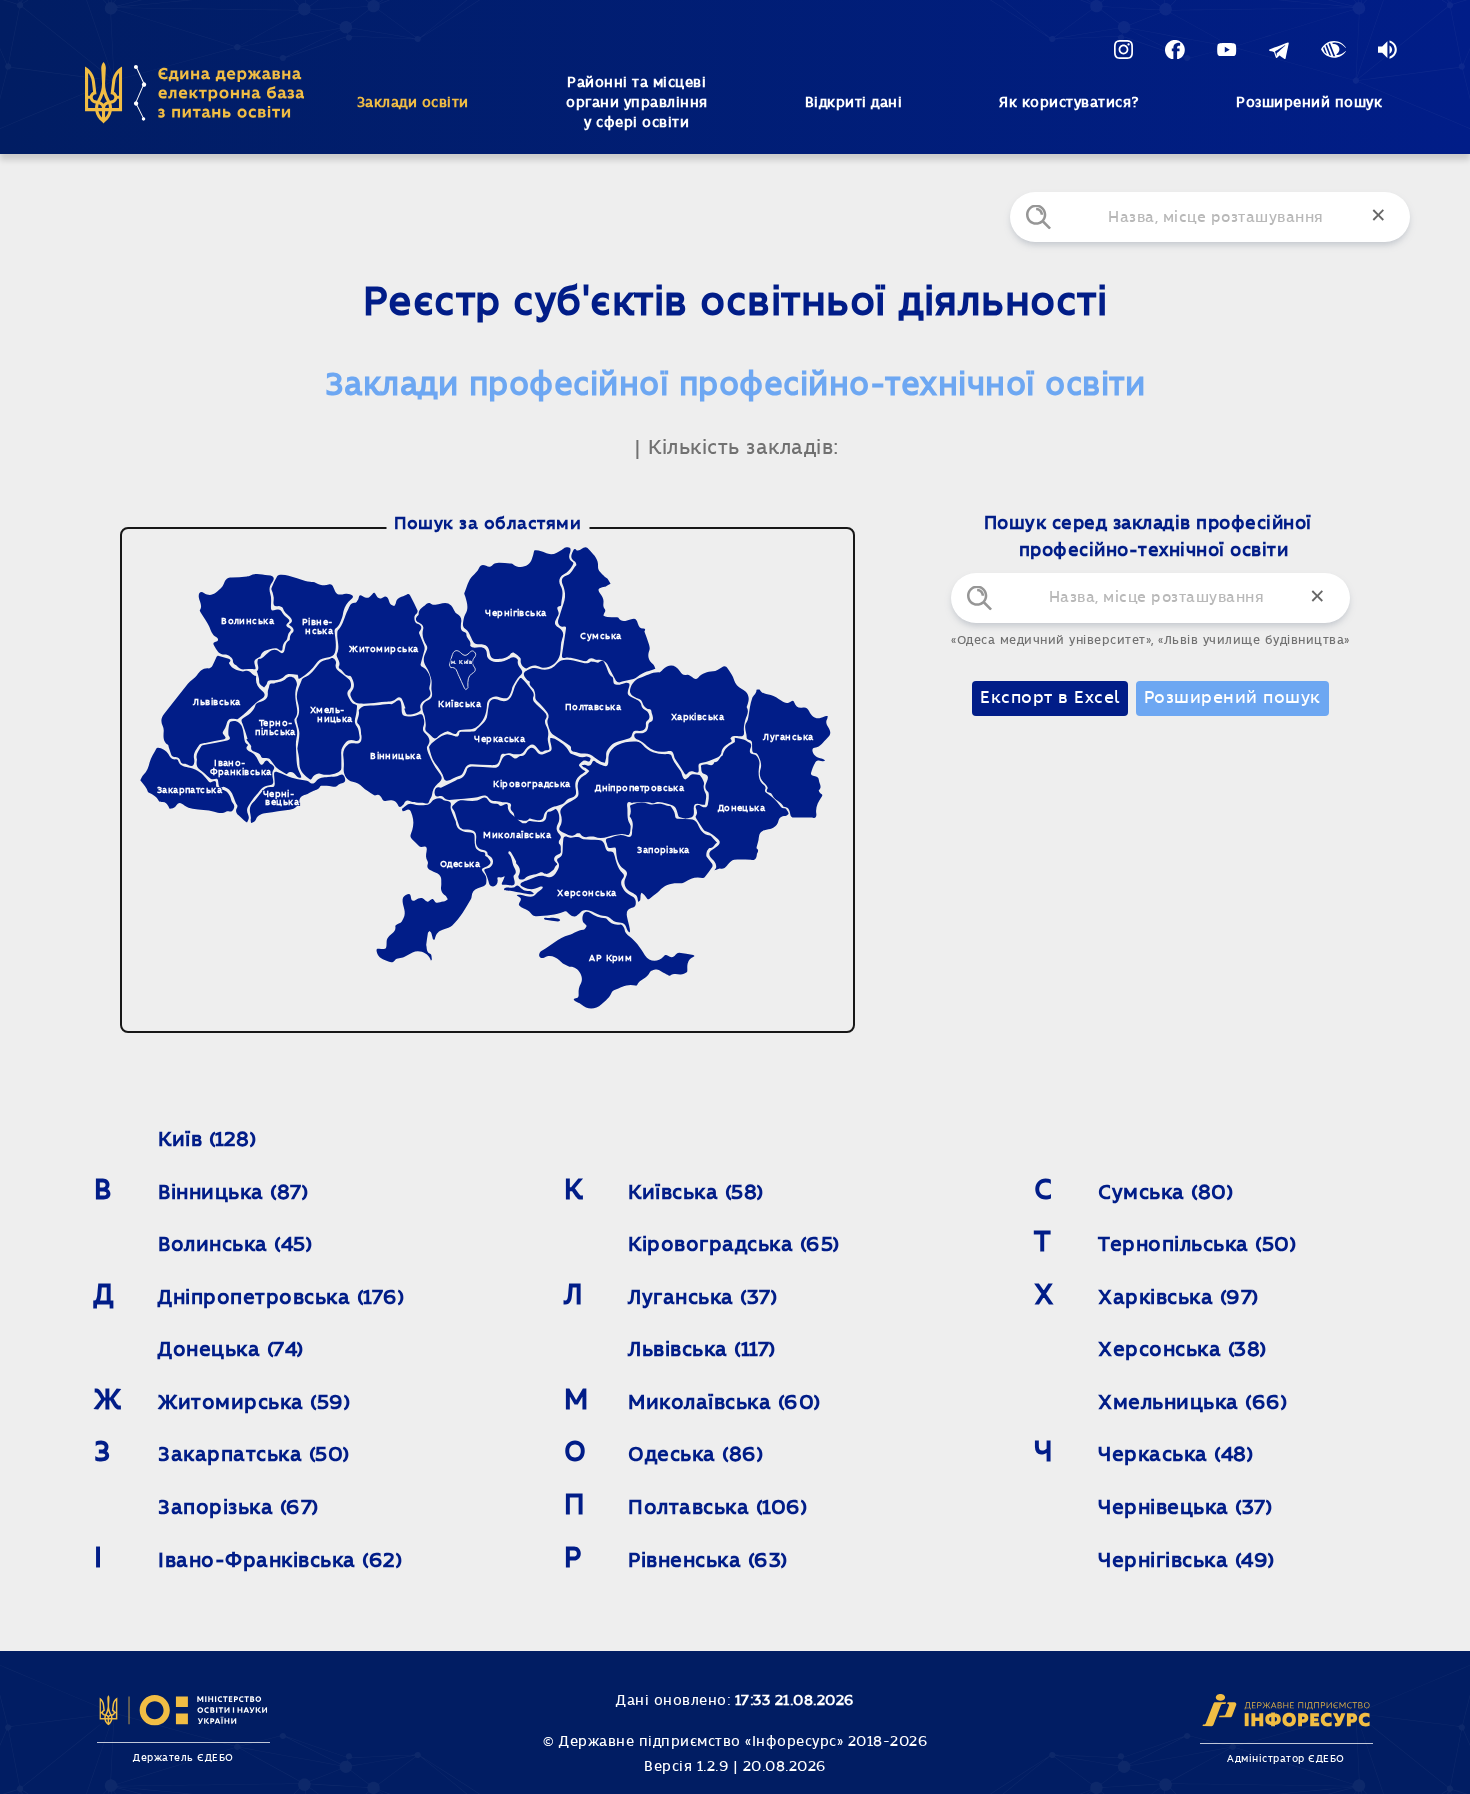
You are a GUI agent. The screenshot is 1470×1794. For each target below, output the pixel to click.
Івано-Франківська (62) (280, 1561)
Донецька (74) (231, 1350)
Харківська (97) (1178, 1298)
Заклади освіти (413, 103)
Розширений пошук (1309, 103)
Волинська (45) (235, 1245)
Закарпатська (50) (254, 1455)
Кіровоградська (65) (734, 1245)
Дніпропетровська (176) (281, 1298)
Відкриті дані (854, 103)
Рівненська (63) (708, 1561)
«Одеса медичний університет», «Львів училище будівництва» (1150, 640)
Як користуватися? (1069, 103)
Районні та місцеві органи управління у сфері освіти (637, 103)
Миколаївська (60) (724, 1403)
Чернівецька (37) (1185, 1508)
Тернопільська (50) (1197, 1245)
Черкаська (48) (1175, 1455)
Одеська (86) (695, 1455)
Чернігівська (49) (1186, 1561)
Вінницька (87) (233, 1193)
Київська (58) (696, 1193)
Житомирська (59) (254, 1403)
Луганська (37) (702, 1298)
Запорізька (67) (238, 1508)
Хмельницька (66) (1192, 1403)
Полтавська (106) (717, 1508)
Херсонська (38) (1182, 1350)
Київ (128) (207, 1140)
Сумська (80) (1165, 1193)
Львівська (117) (702, 1350)
